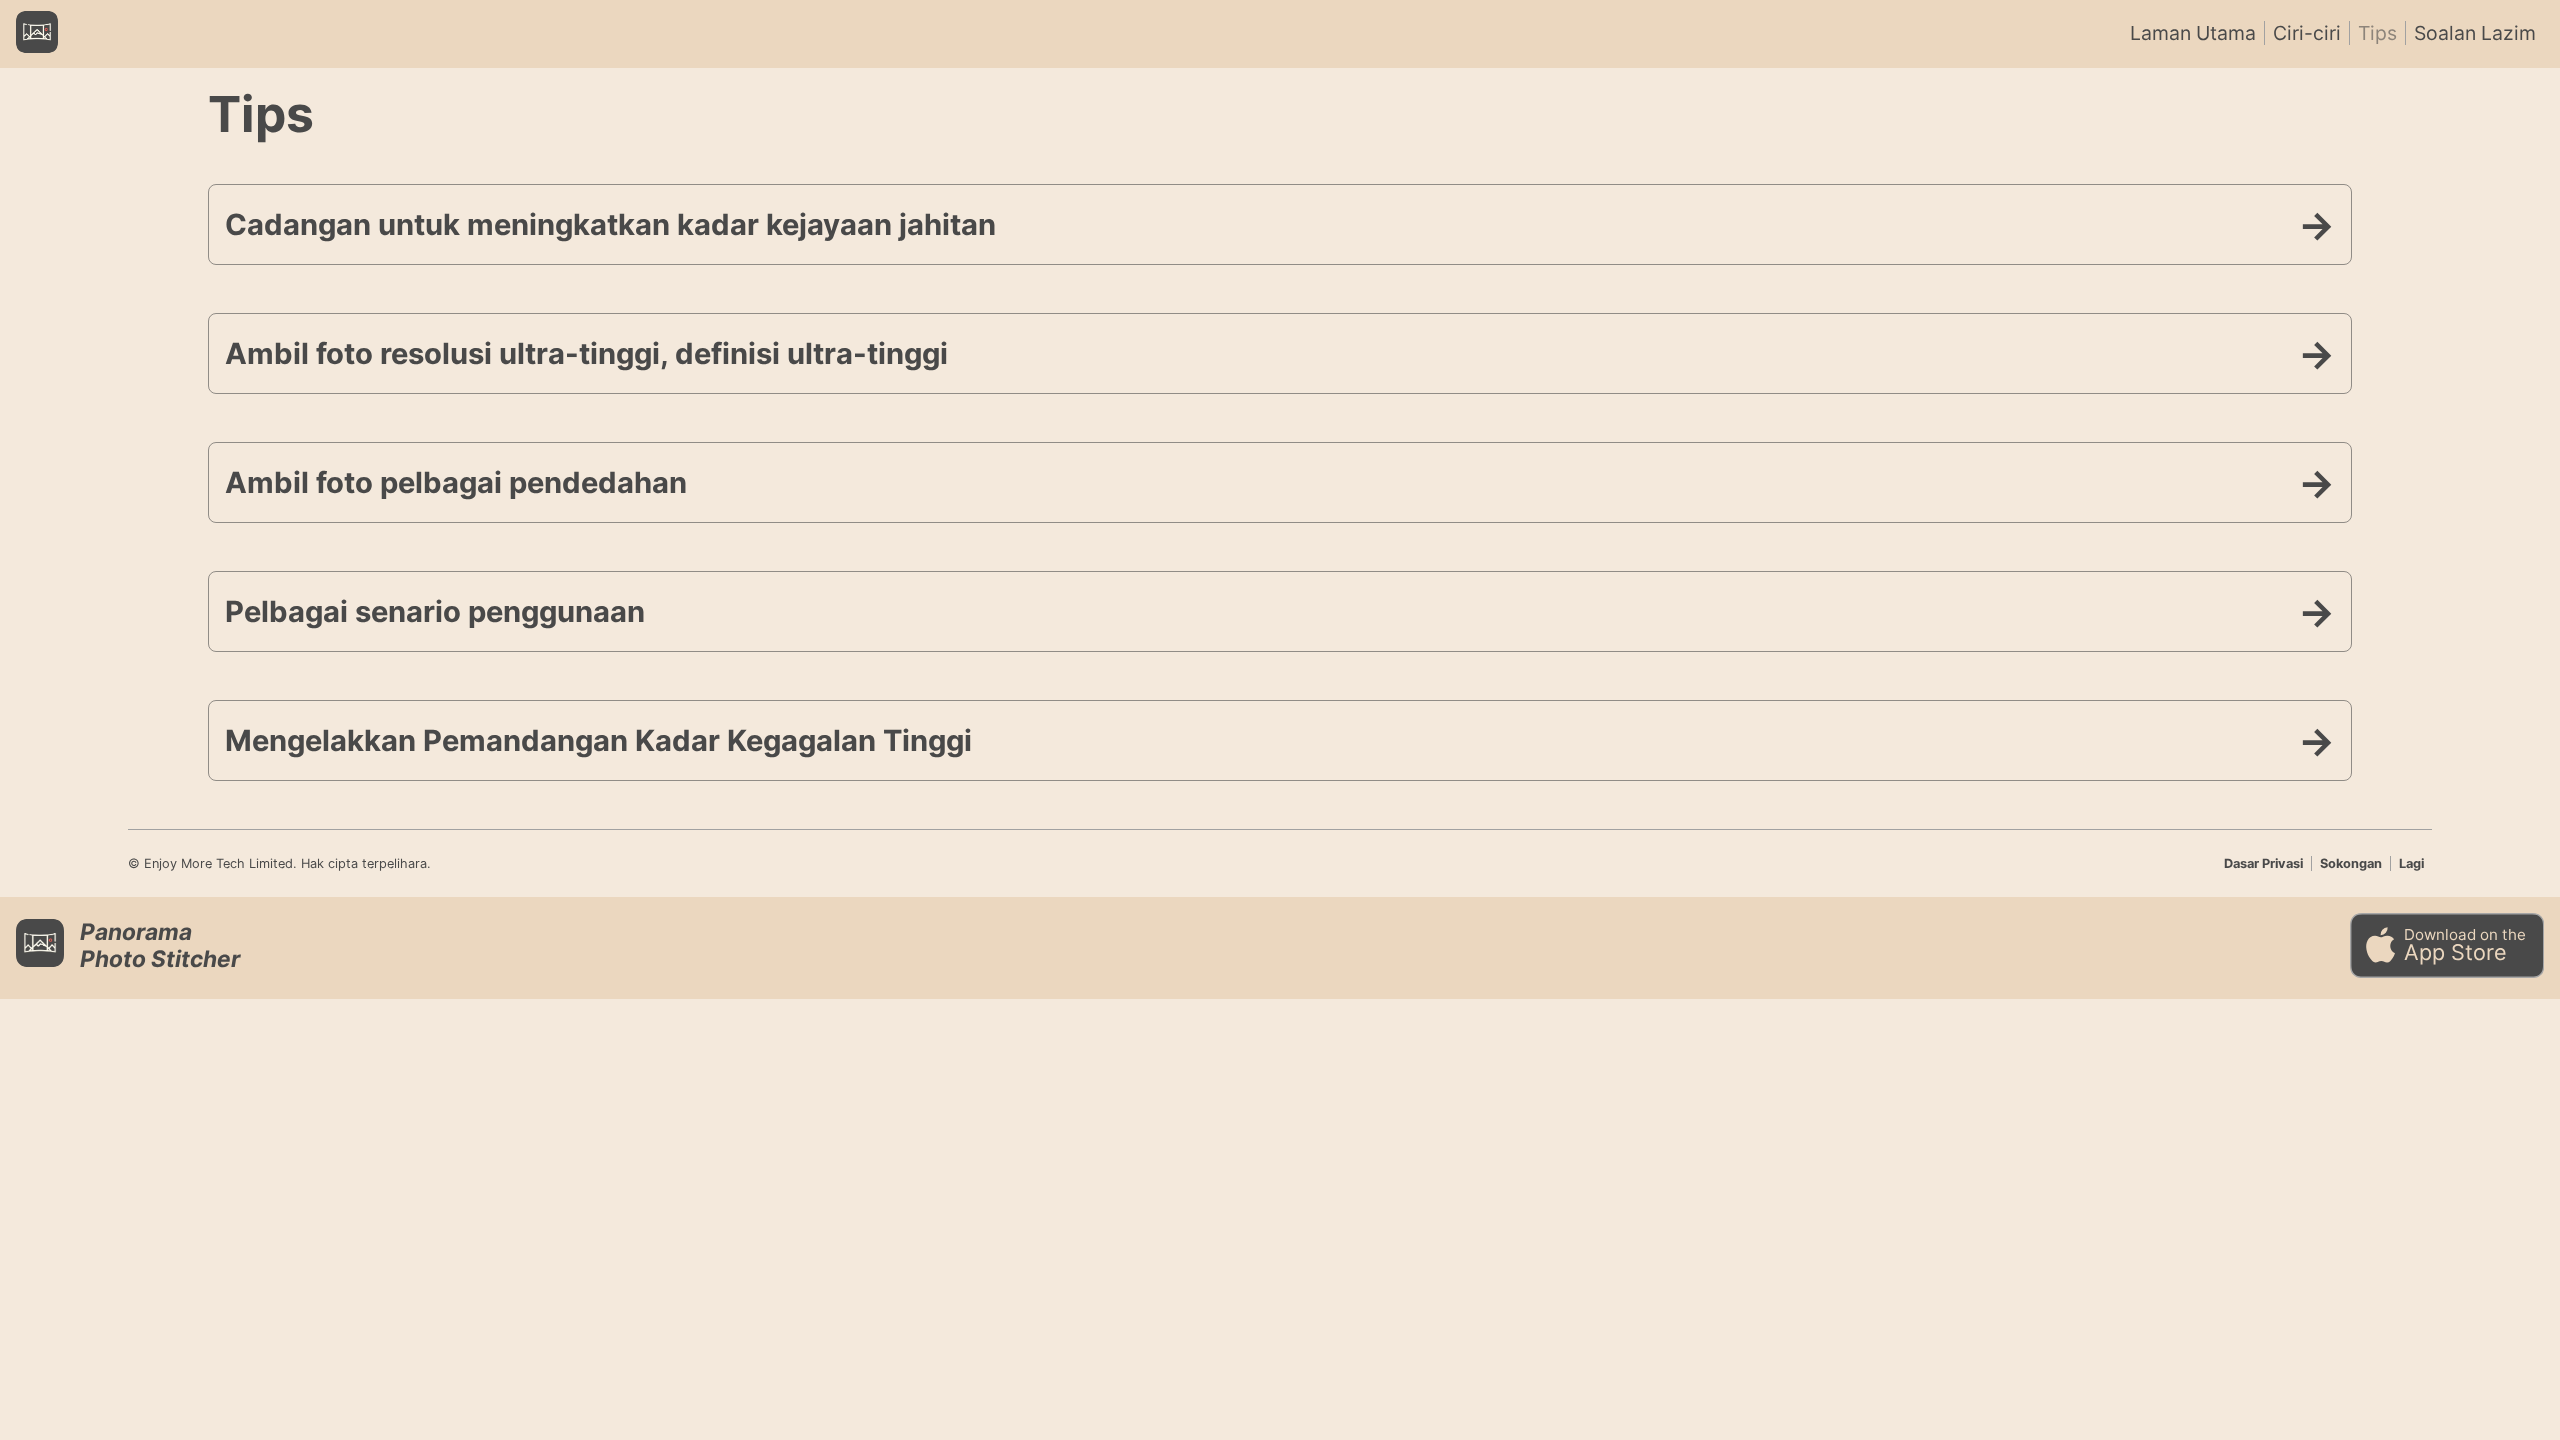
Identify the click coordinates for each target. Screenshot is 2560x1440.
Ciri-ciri (2307, 33)
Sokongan (2351, 863)
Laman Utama (2193, 33)
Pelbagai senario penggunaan (435, 611)
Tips (2377, 33)
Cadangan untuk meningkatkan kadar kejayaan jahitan (610, 224)
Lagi (2411, 863)
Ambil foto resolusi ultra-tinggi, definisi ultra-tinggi (586, 353)
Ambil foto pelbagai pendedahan (456, 482)
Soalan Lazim (2475, 33)
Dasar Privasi (2263, 863)
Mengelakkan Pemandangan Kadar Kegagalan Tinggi (598, 740)
